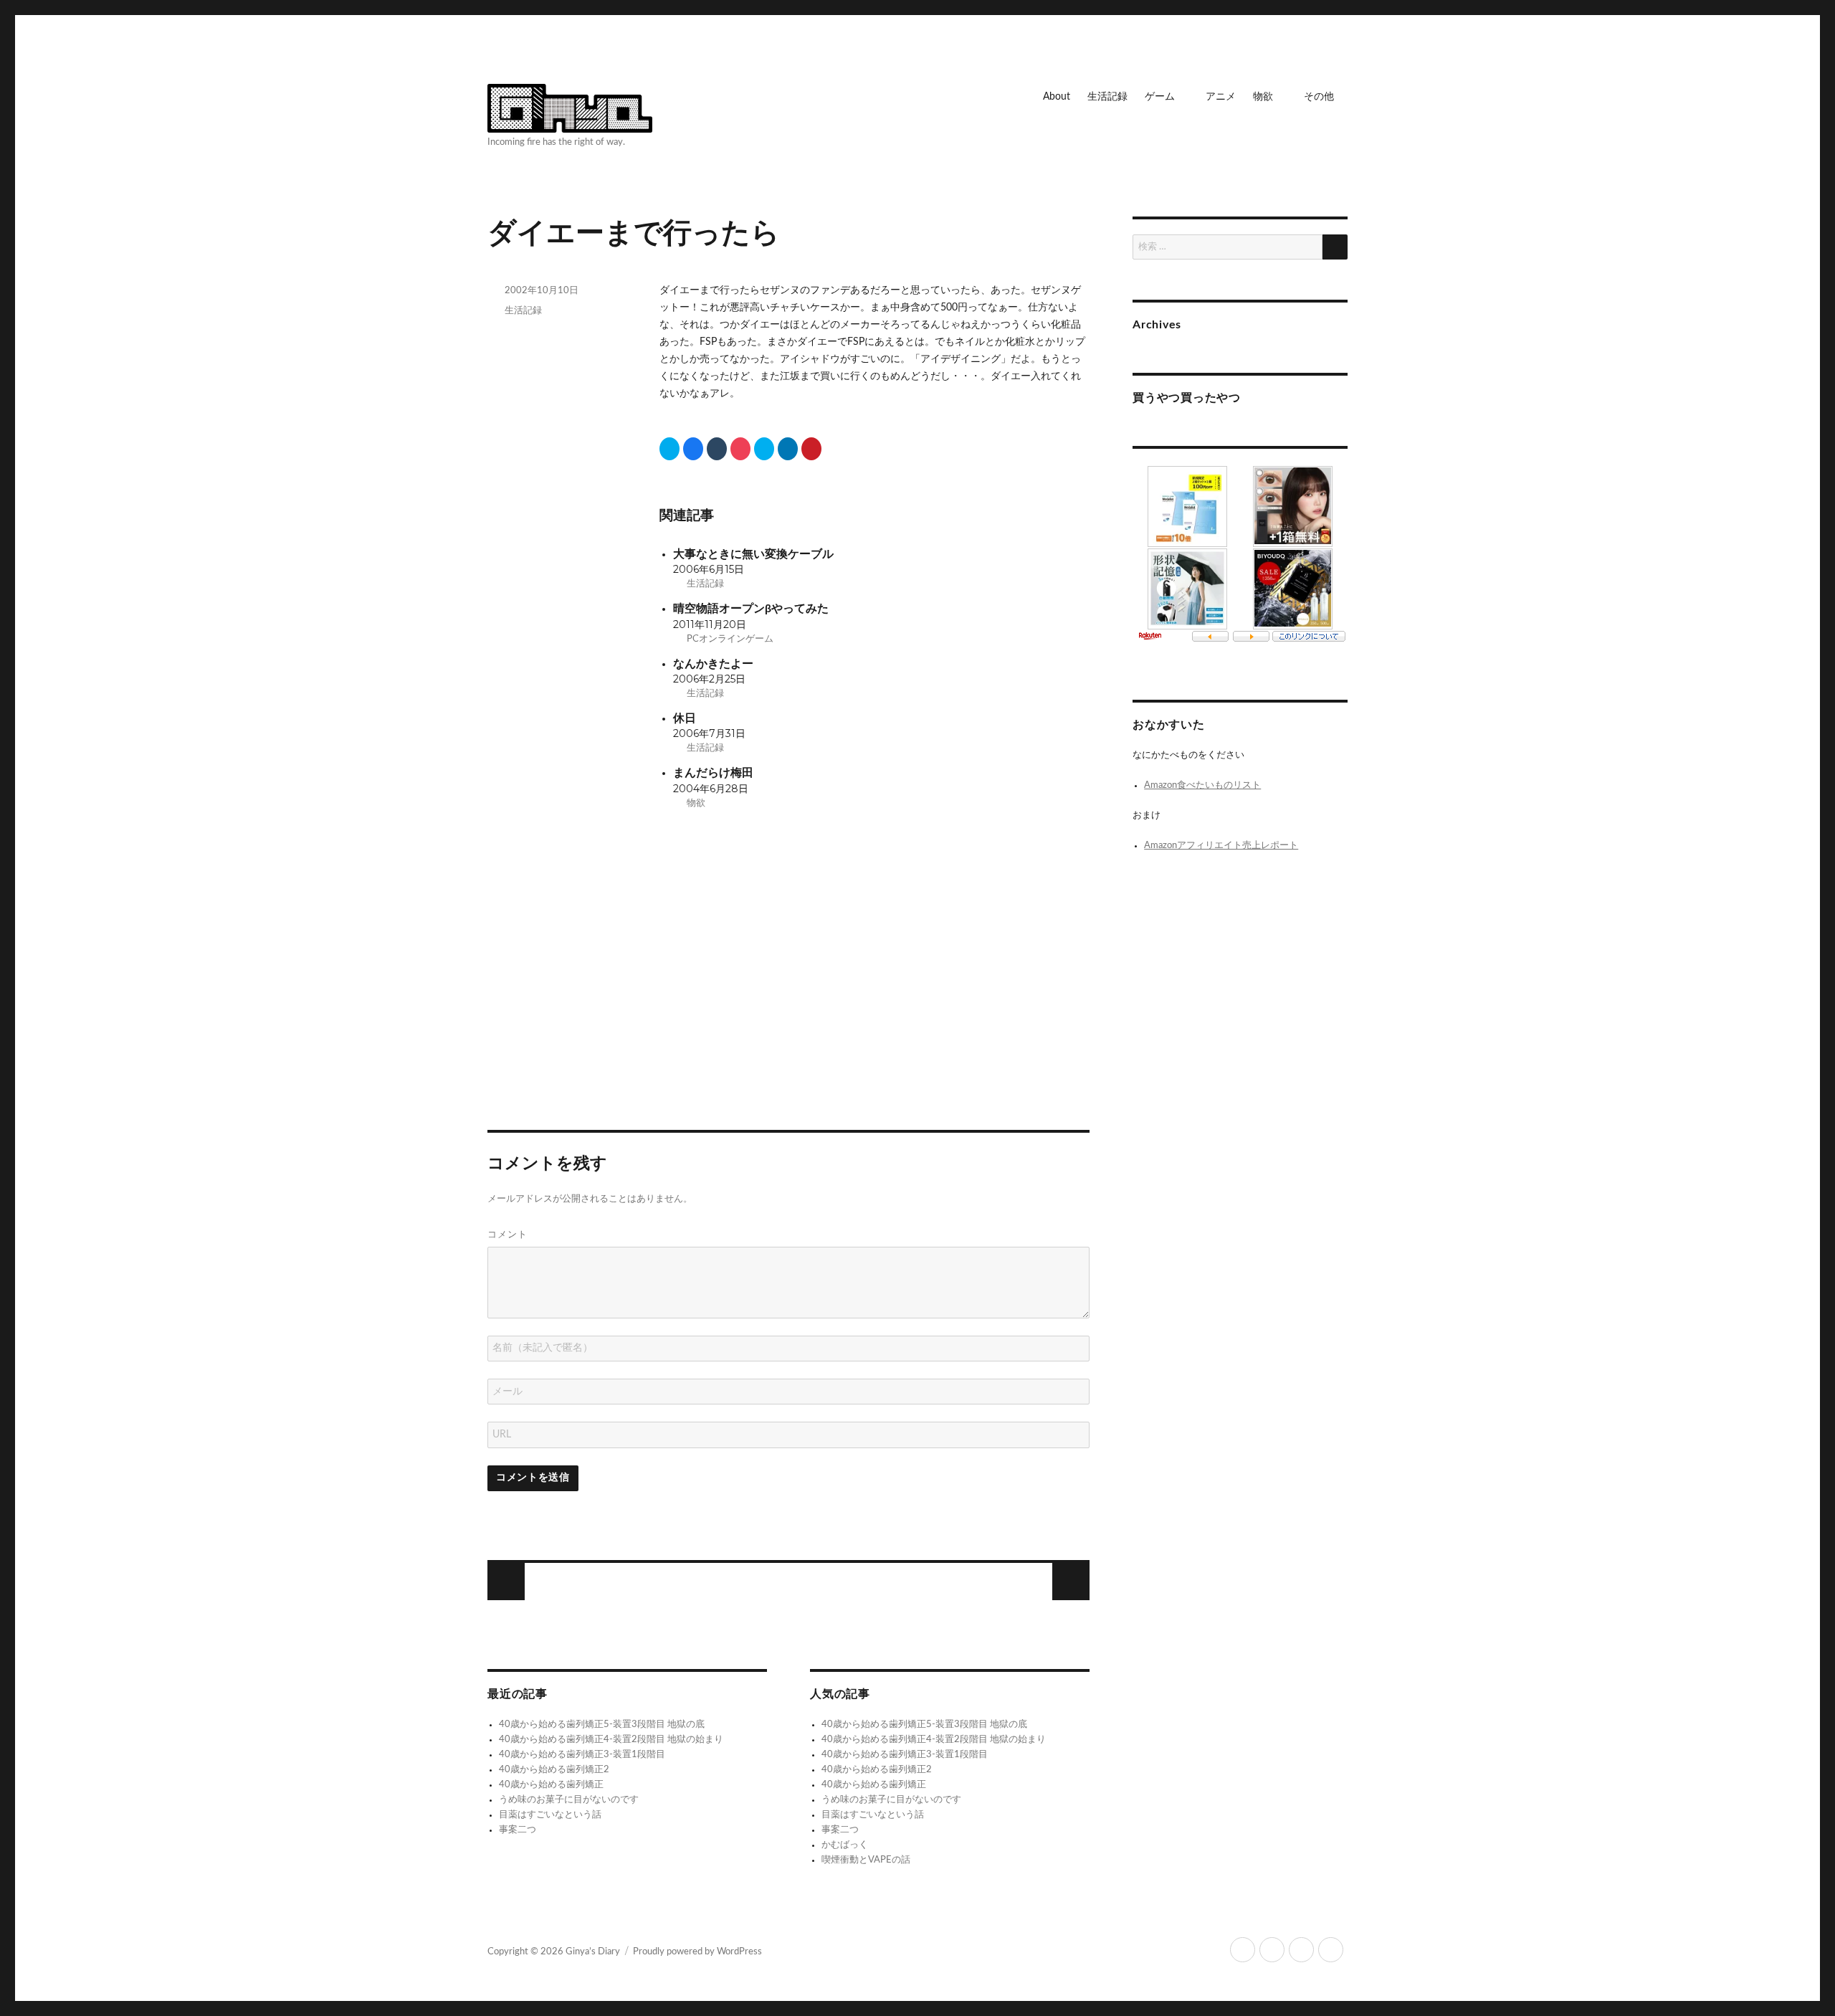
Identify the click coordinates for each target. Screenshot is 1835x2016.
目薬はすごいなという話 (550, 1815)
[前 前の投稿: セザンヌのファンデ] (1071, 1582)
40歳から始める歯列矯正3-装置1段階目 (582, 1755)
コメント (507, 1234)
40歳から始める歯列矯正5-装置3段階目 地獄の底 (602, 1725)
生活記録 (1107, 97)
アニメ (1221, 97)
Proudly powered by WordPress (697, 1952)
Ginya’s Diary (593, 1952)
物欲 (1263, 97)
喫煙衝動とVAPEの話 (866, 1860)
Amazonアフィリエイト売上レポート (1221, 846)
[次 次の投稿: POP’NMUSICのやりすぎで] (506, 1582)
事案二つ (518, 1830)
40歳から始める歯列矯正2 (554, 1770)
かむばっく (845, 1845)
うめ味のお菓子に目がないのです (569, 1800)
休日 (685, 719)
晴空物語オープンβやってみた (751, 609)
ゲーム (1160, 97)
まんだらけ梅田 (713, 773)
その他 (1319, 97)
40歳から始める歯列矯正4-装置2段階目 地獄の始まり (611, 1740)
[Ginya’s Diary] (570, 106)
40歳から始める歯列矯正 (551, 1785)
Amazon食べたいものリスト (1202, 785)
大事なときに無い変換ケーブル (753, 555)
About (1057, 97)
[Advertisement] (791, 981)
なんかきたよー (713, 664)
